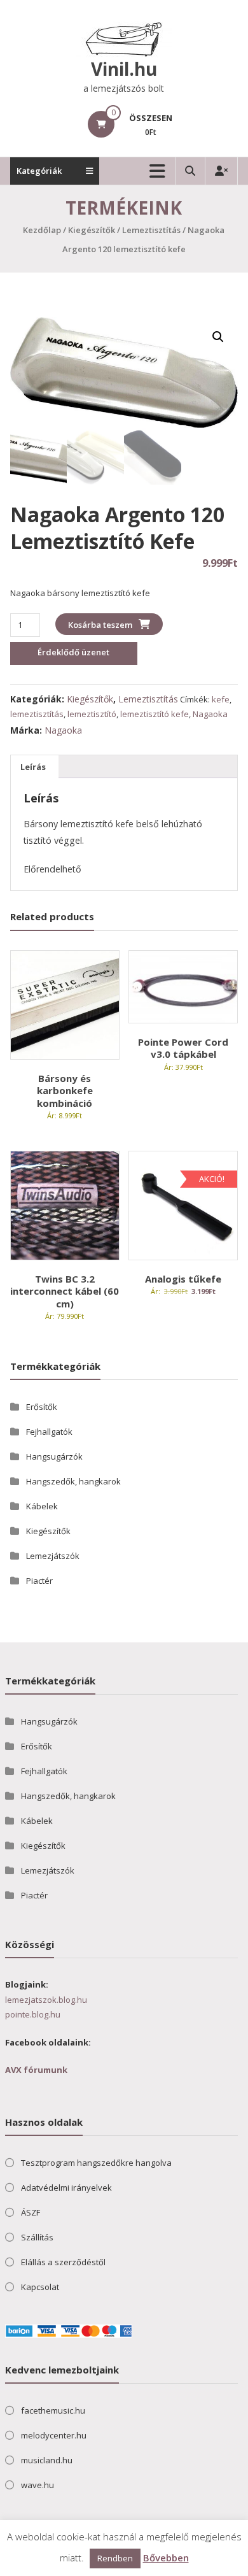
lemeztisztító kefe (155, 714)
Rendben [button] (115, 2558)
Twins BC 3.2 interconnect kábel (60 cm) (65, 1291)
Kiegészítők (92, 230)
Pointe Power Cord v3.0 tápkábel (183, 1048)
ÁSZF (31, 2212)
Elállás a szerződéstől (63, 2262)
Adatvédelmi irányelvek (66, 2188)
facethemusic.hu (53, 2410)
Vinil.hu (124, 69)
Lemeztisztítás (151, 230)
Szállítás (37, 2237)
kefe (221, 699)
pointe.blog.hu (33, 2014)
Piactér (39, 1581)
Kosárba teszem (100, 625)
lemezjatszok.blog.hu (46, 2000)
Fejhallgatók (49, 1432)
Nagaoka (210, 714)
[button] (218, 337)
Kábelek (42, 1506)
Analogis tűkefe (183, 1279)
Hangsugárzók (54, 1456)
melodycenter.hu (54, 2435)
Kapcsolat (40, 2287)
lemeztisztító (92, 714)
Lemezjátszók (53, 1556)
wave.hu (38, 2485)
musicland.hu (47, 2460)
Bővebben (166, 2558)
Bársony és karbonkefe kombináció (65, 1091)
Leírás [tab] (33, 767)
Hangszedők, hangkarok (73, 1481)
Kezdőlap (42, 230)
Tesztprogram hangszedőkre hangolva (96, 2163)
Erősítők (42, 1407)
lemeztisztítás (37, 714)
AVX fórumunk (36, 2070)
